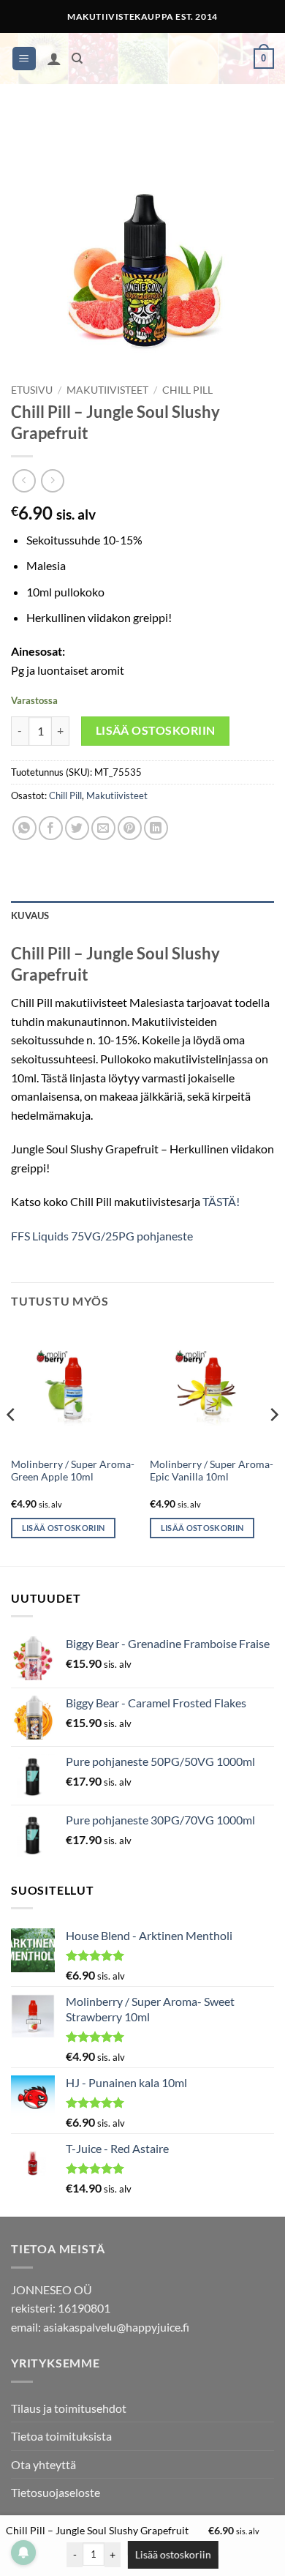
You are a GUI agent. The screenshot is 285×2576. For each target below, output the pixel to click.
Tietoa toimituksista (61, 2436)
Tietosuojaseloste (56, 2492)
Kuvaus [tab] (30, 916)
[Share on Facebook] (51, 828)
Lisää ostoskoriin (156, 730)
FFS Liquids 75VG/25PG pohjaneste (102, 1236)
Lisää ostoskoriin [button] (64, 1528)
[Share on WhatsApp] (24, 828)
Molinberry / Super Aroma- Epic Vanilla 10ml (212, 1471)
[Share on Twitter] (77, 828)
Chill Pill (187, 390)
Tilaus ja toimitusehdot (69, 2408)
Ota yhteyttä (43, 2464)
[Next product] (24, 480)
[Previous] (12, 1444)
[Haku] (77, 59)
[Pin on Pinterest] (130, 828)
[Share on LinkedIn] (156, 828)
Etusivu (32, 390)
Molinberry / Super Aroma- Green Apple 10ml (73, 1471)
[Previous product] (52, 480)
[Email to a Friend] (103, 828)
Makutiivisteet (107, 390)
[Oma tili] (54, 59)
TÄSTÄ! (221, 1201)
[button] (24, 59)
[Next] (273, 1444)
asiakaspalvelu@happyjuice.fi (116, 2327)
